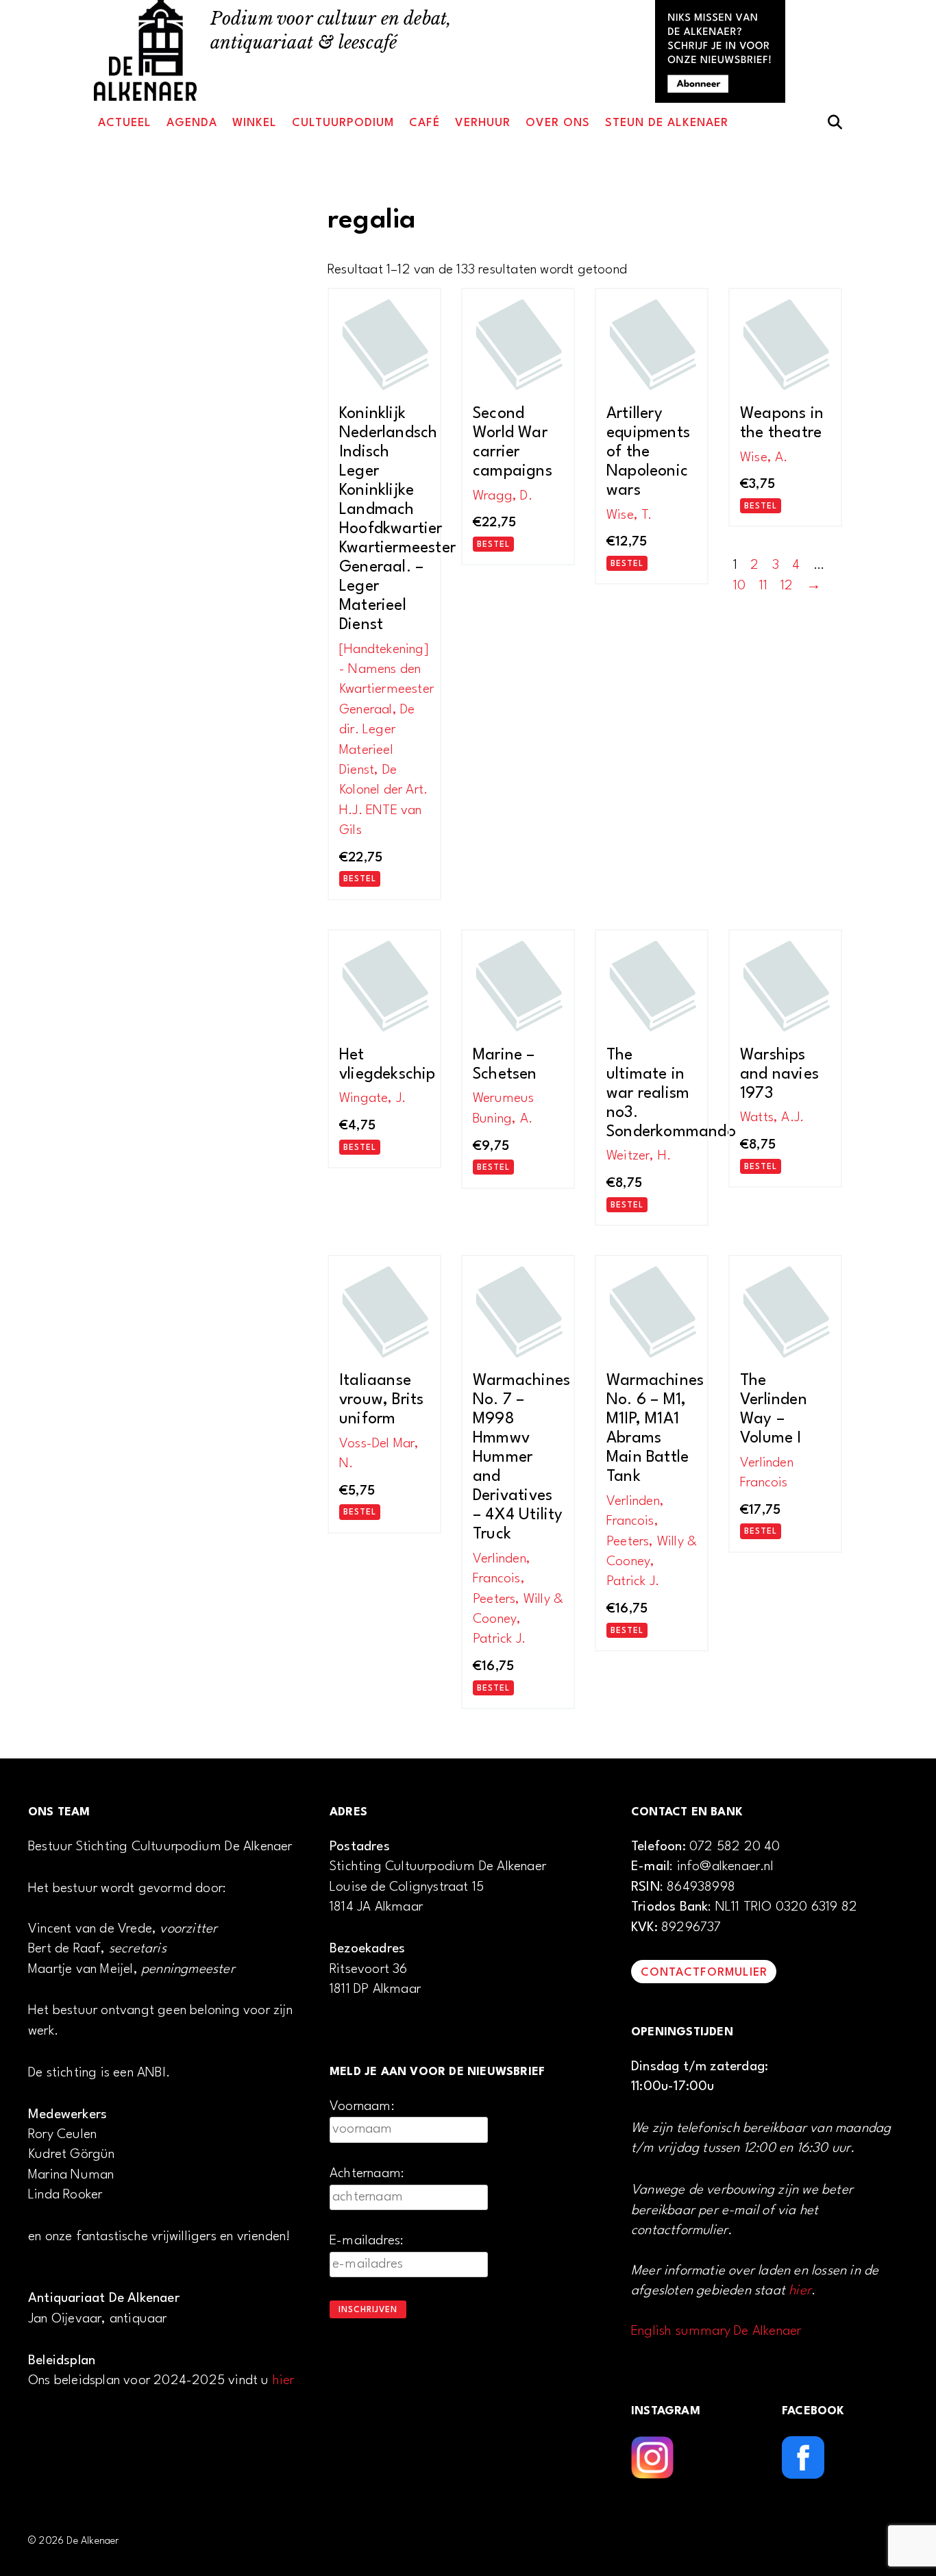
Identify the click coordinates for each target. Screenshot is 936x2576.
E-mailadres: (367, 2241)
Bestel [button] (360, 879)
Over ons (558, 123)
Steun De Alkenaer (667, 123)
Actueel (125, 123)
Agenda (192, 123)
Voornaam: (362, 2107)
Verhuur (483, 123)
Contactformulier (704, 1973)
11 (763, 586)
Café (424, 123)
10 (739, 586)
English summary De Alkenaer (716, 2331)
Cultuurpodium (343, 123)
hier (284, 2381)
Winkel (255, 123)
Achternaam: (367, 2174)
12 (787, 586)
